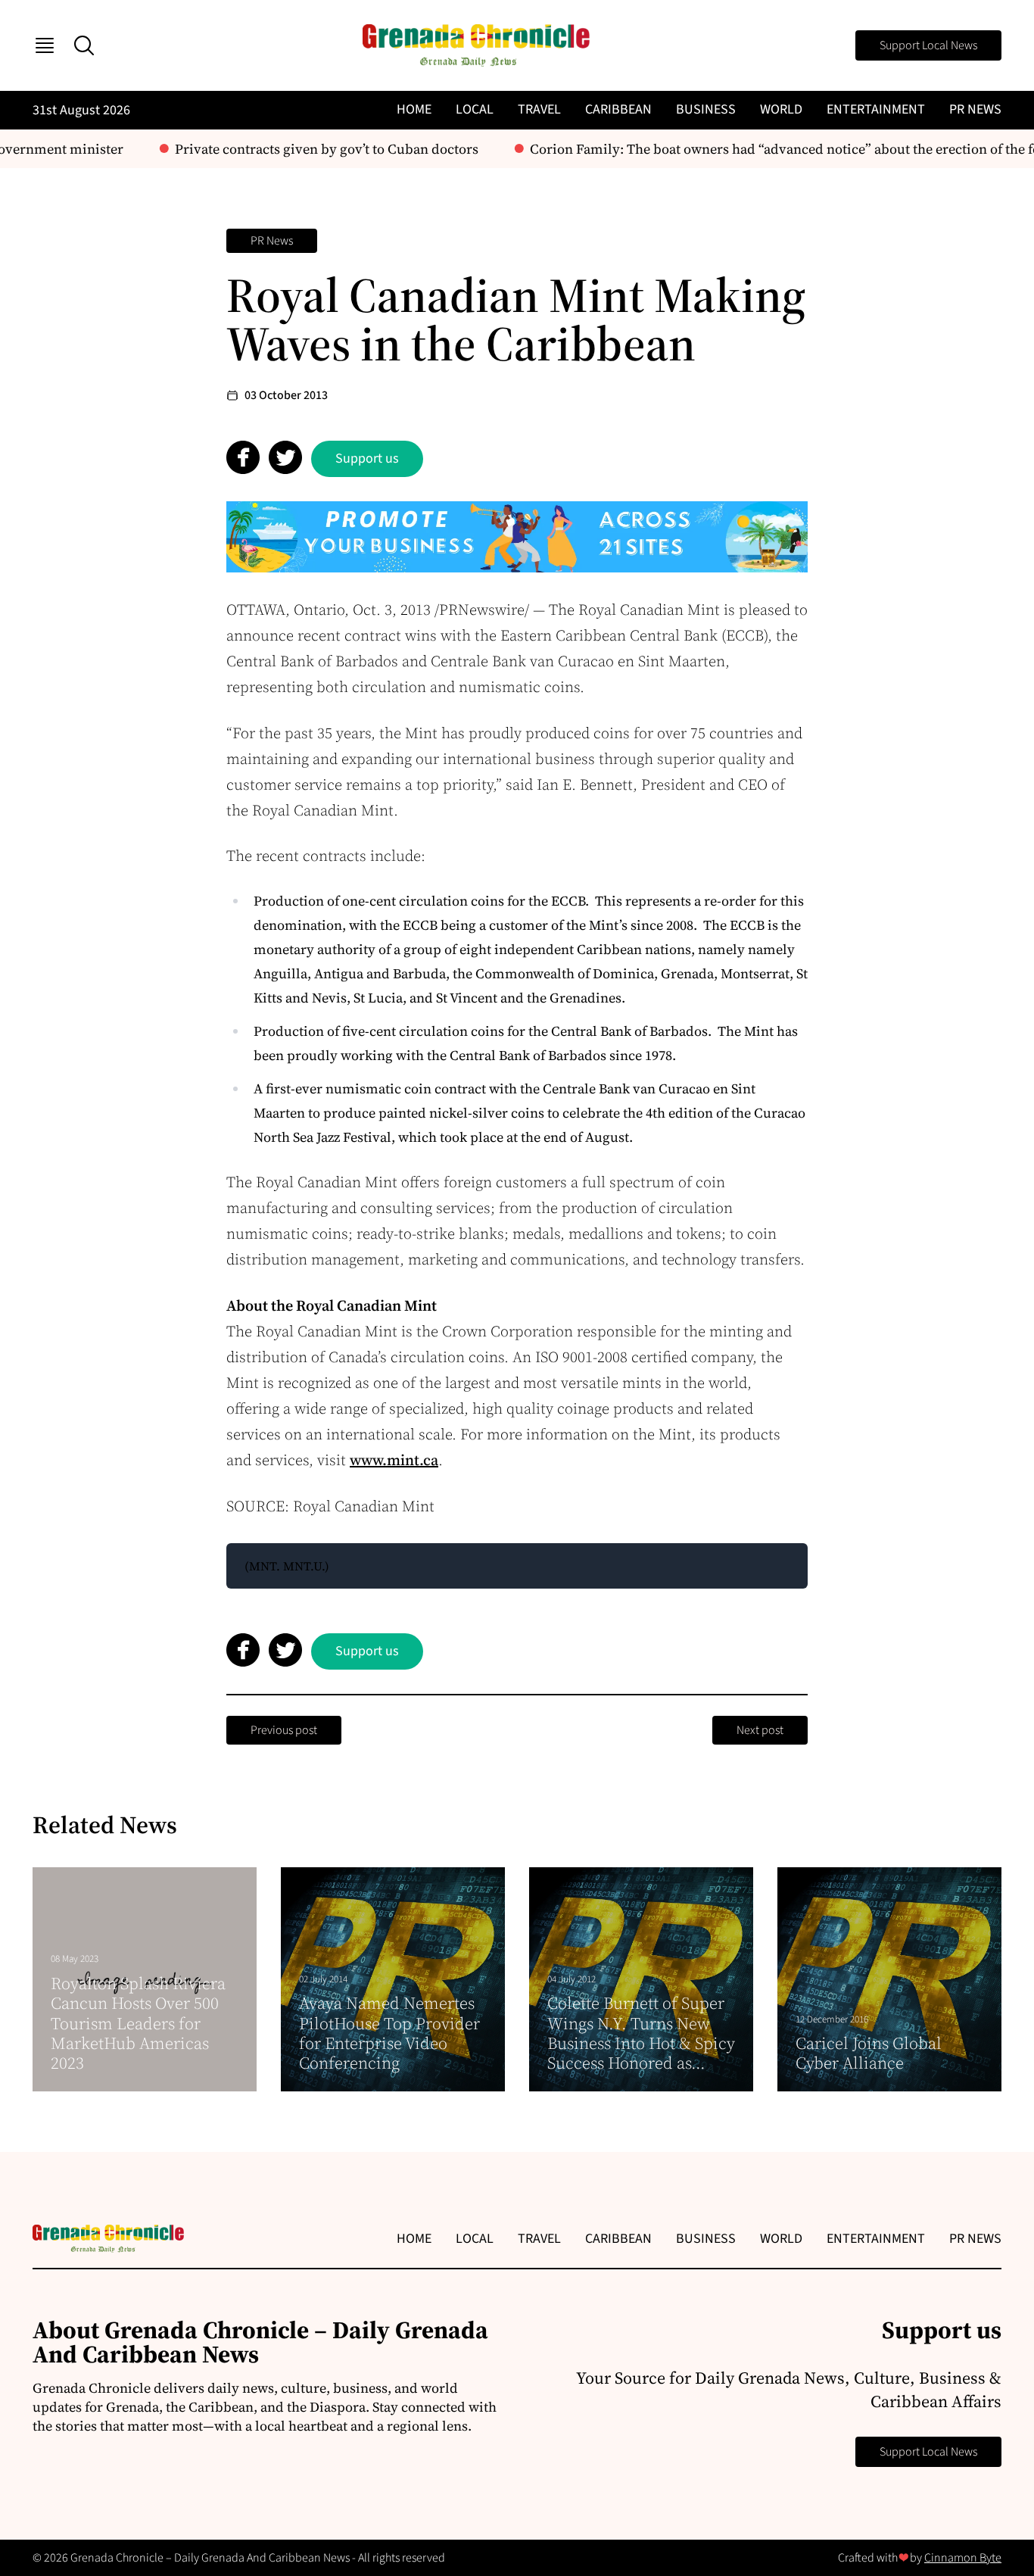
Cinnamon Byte (963, 2558)
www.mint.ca (394, 1460)
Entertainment (876, 109)
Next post (760, 1730)
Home (414, 109)
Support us (367, 458)
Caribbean (618, 109)
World (781, 109)
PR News (975, 109)
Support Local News (928, 45)
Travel (539, 109)
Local (475, 109)
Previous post (284, 1730)
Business (706, 109)
